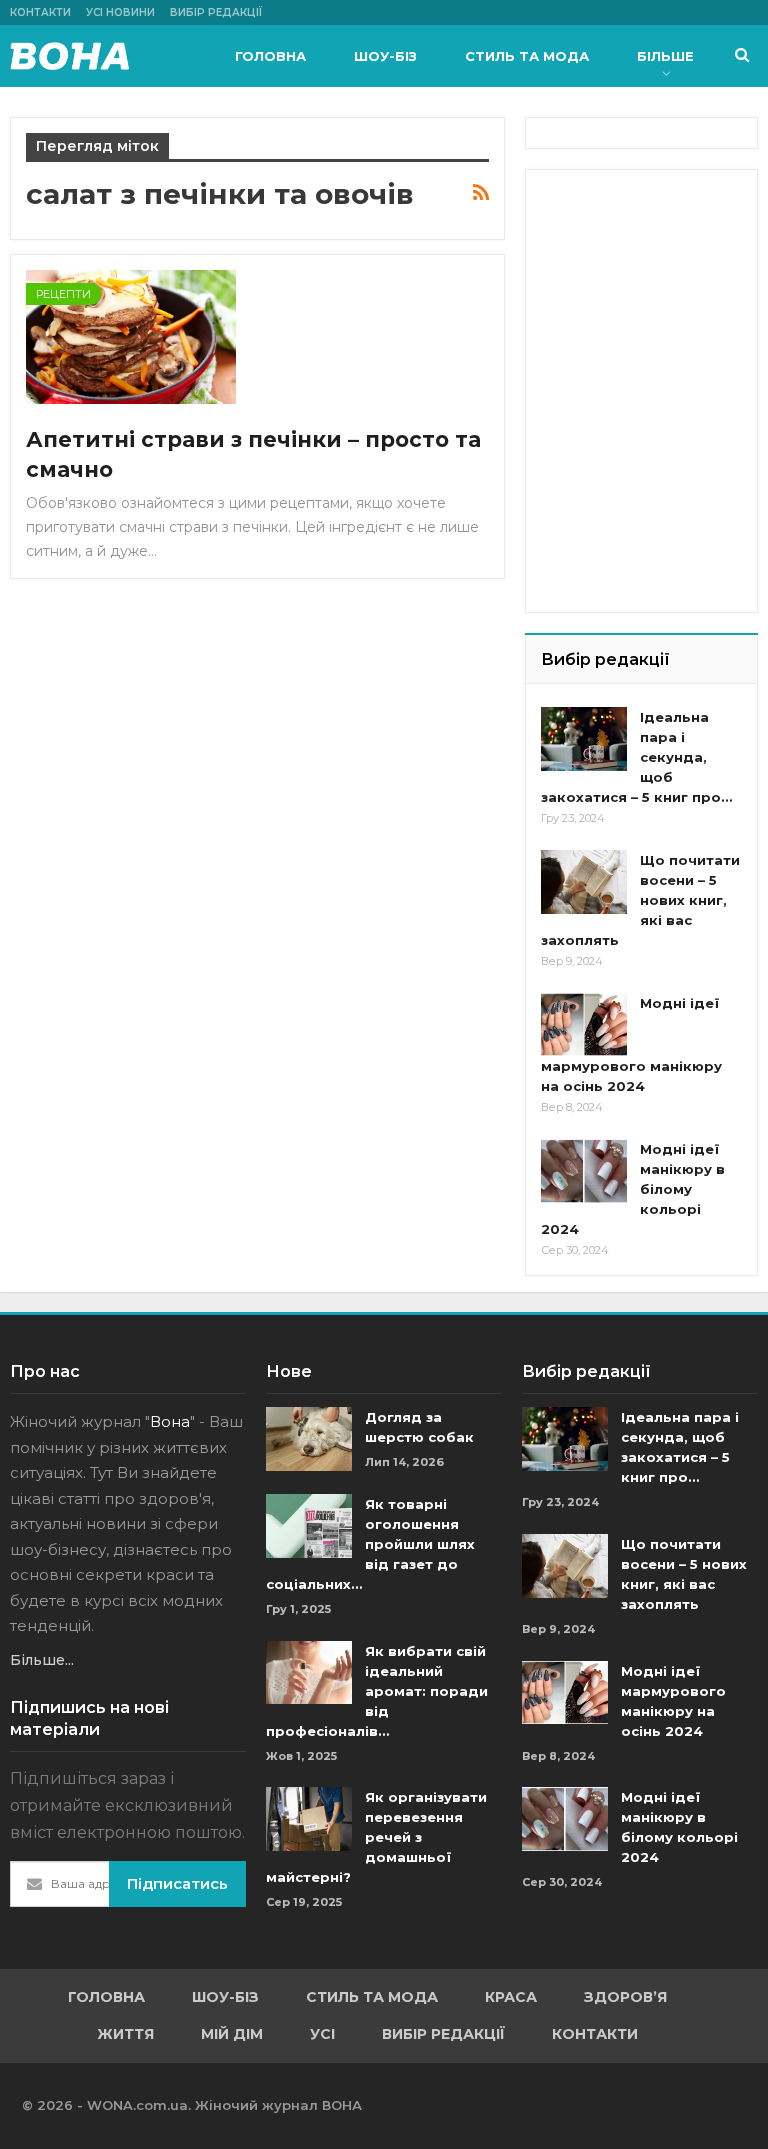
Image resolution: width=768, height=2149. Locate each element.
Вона (170, 1421)
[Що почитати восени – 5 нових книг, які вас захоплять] (584, 882)
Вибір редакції (216, 12)
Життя (125, 2034)
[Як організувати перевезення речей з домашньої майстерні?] (309, 1819)
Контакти (40, 12)
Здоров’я (625, 1997)
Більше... (42, 1660)
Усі (322, 2034)
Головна (270, 56)
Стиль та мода (527, 56)
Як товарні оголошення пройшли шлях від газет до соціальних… (370, 1544)
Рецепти (63, 294)
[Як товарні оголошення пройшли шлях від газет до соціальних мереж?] (309, 1526)
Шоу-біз (385, 56)
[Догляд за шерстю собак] (309, 1439)
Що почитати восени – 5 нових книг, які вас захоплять (640, 900)
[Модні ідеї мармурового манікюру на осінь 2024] (584, 1025)
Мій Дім (232, 2034)
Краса (511, 1997)
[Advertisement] (654, 285)
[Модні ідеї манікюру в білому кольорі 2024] (584, 1171)
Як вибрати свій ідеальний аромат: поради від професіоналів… (377, 1691)
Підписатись (177, 1883)
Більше (665, 56)
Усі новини (120, 12)
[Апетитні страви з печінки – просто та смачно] (131, 337)
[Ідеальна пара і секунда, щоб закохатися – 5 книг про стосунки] (584, 739)
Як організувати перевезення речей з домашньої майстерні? (376, 1837)
